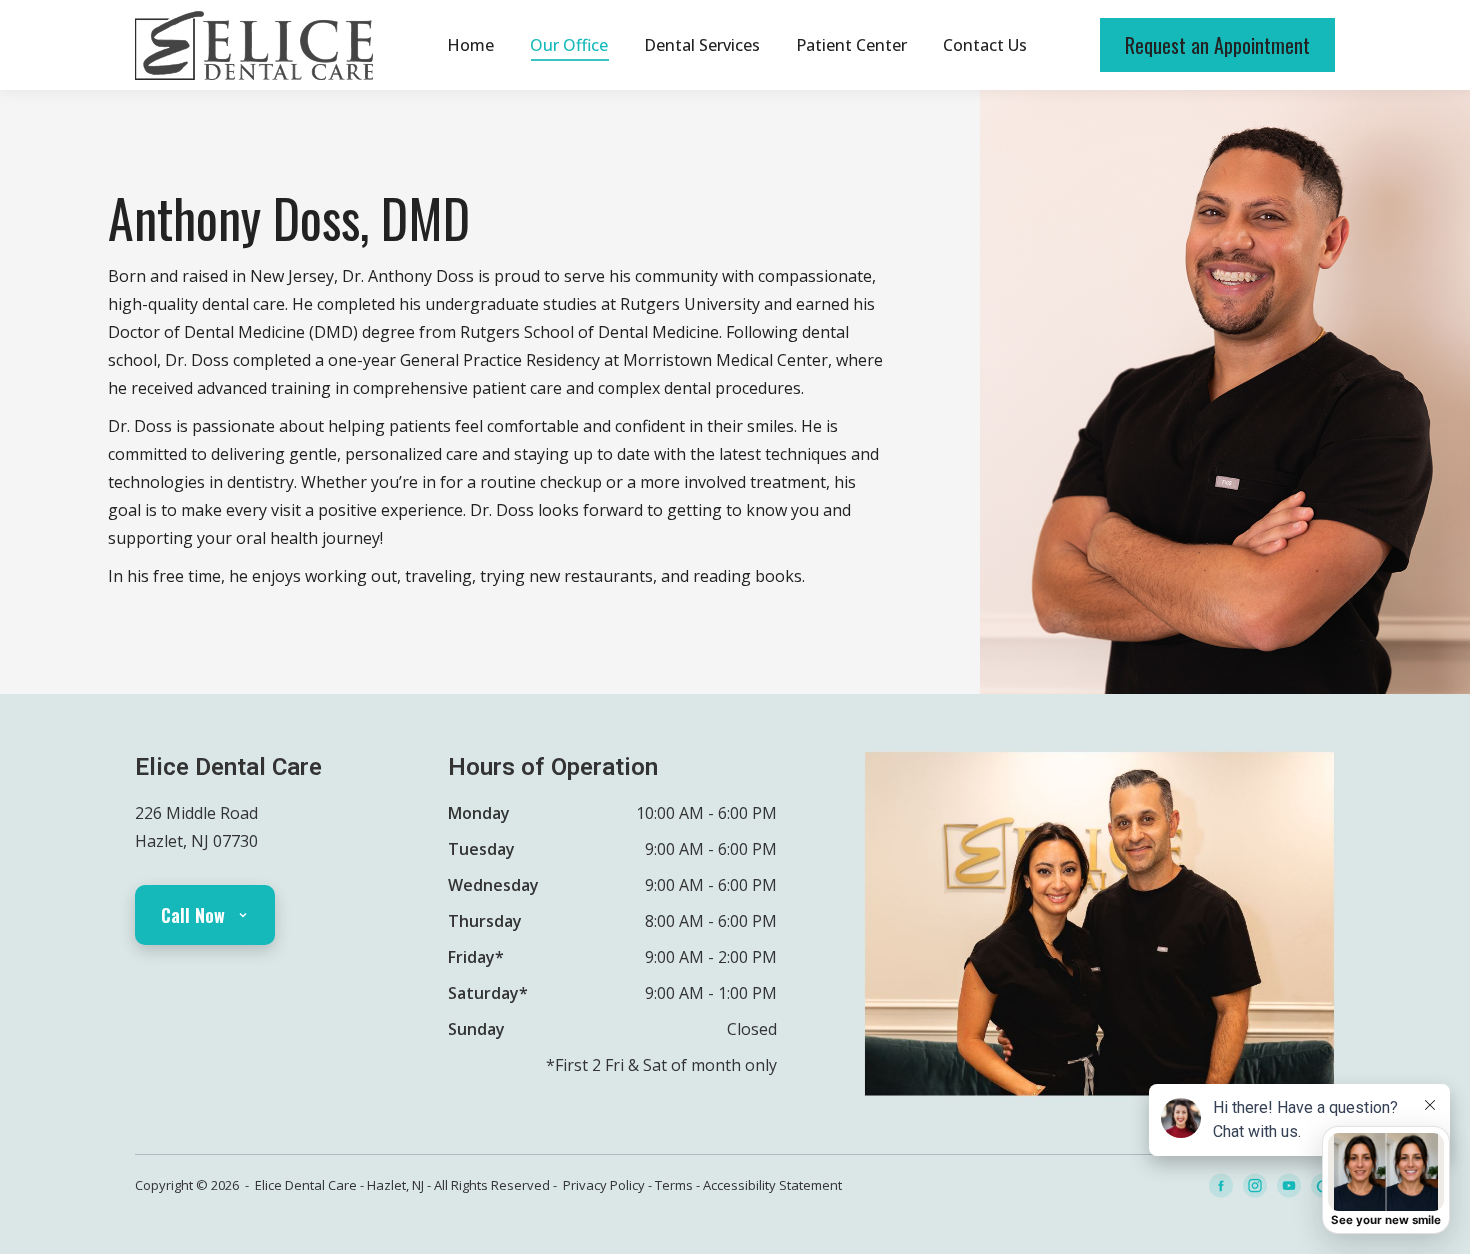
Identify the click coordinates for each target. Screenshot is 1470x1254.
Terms (674, 1185)
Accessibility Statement (772, 1185)
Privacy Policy (604, 1185)
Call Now (193, 915)
